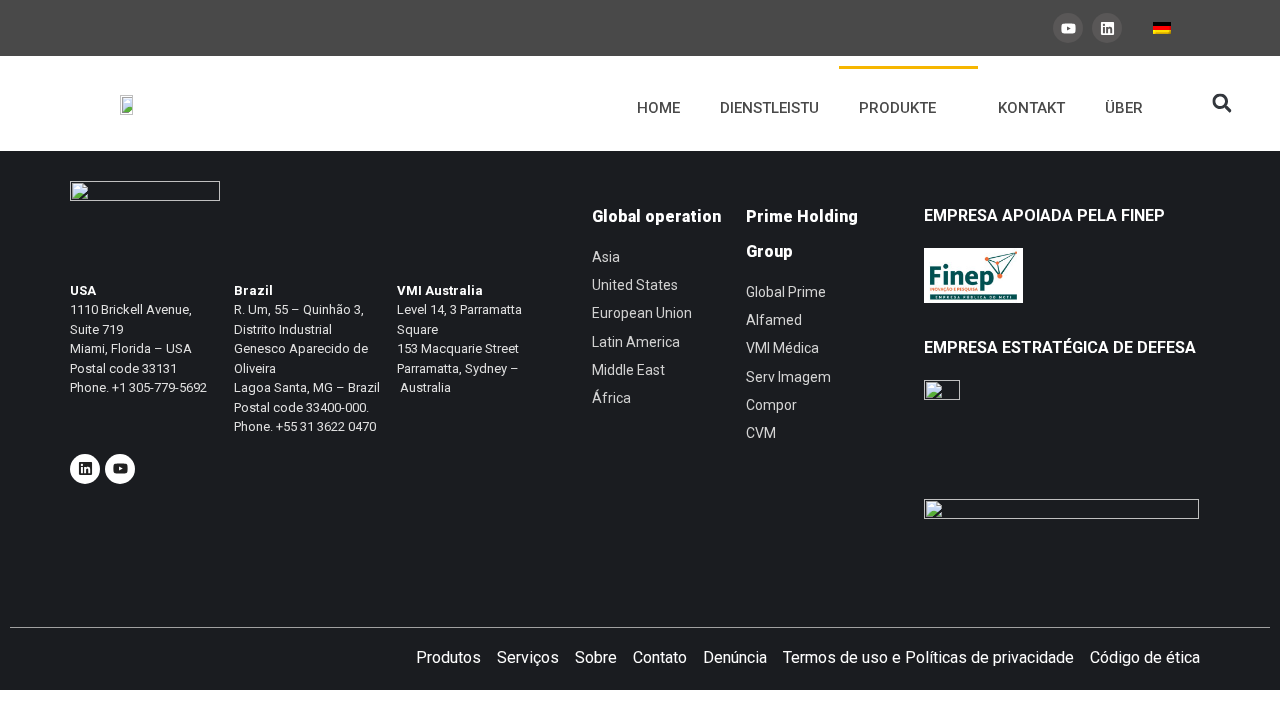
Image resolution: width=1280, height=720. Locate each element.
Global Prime (786, 292)
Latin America (636, 342)
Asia (606, 257)
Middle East (628, 370)
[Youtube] (1068, 28)
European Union (642, 313)
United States (635, 285)
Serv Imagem (788, 377)
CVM (761, 433)
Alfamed (774, 320)
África (611, 398)
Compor (771, 405)
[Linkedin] (1107, 28)
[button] (1222, 103)
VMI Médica (782, 348)
